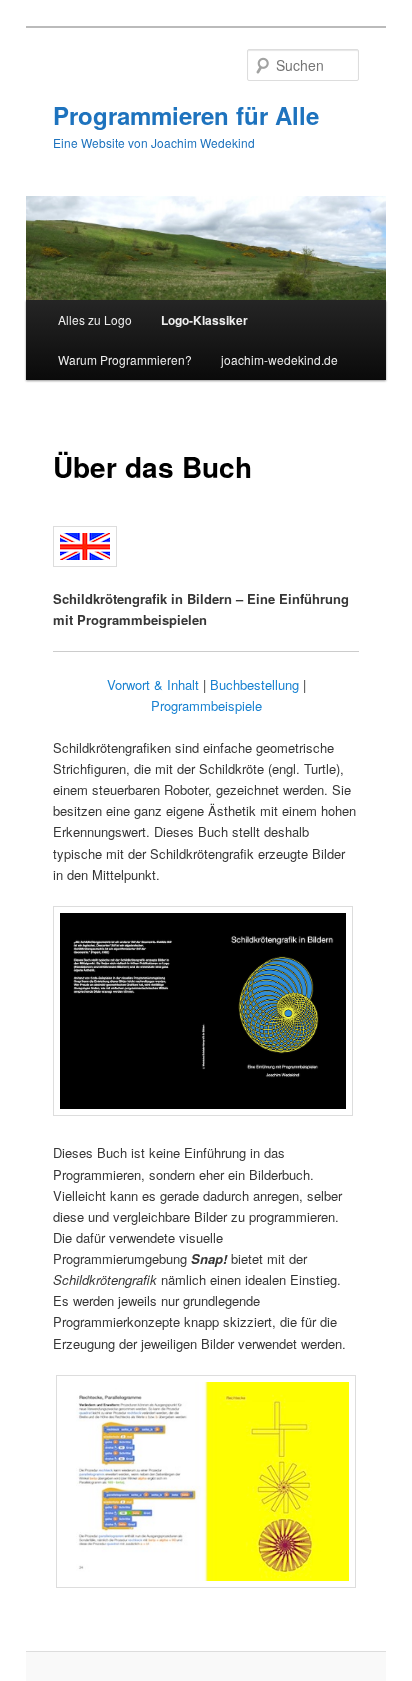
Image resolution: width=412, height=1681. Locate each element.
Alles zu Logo (95, 319)
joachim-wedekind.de (279, 359)
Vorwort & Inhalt (153, 684)
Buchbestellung (254, 684)
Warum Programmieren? (125, 359)
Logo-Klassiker (204, 320)
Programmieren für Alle (186, 115)
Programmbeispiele (206, 705)
